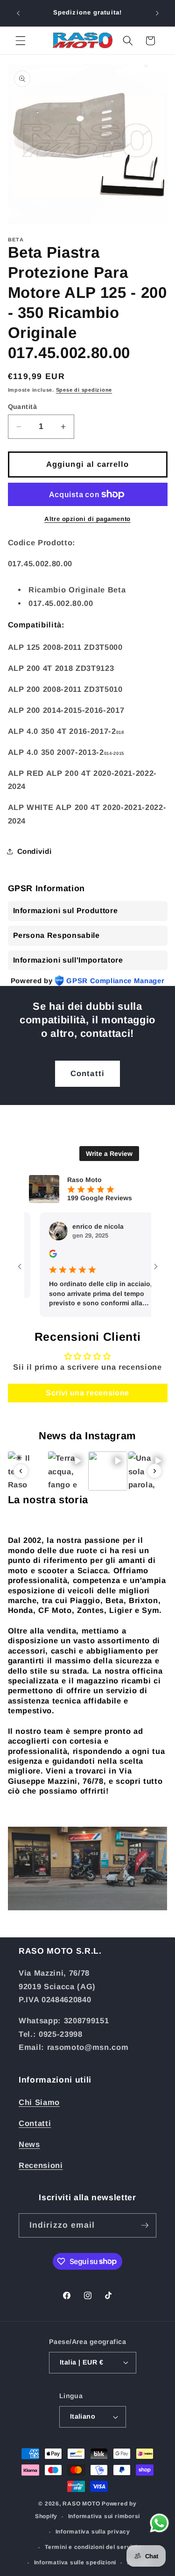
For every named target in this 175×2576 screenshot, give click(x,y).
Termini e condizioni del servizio (93, 2547)
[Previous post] (21, 1471)
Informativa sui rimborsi (104, 2516)
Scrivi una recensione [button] (87, 1393)
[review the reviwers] (38, 1255)
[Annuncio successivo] (157, 13)
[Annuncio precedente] (18, 13)
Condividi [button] (35, 851)
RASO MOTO (81, 2504)
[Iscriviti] (145, 2225)
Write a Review (109, 1154)
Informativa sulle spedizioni (75, 2562)
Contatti (87, 1073)
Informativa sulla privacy (93, 2532)
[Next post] (154, 1471)
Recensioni (41, 2165)
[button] (21, 41)
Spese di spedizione (84, 390)
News (29, 2144)
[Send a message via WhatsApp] (159, 2523)
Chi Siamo (39, 2102)
